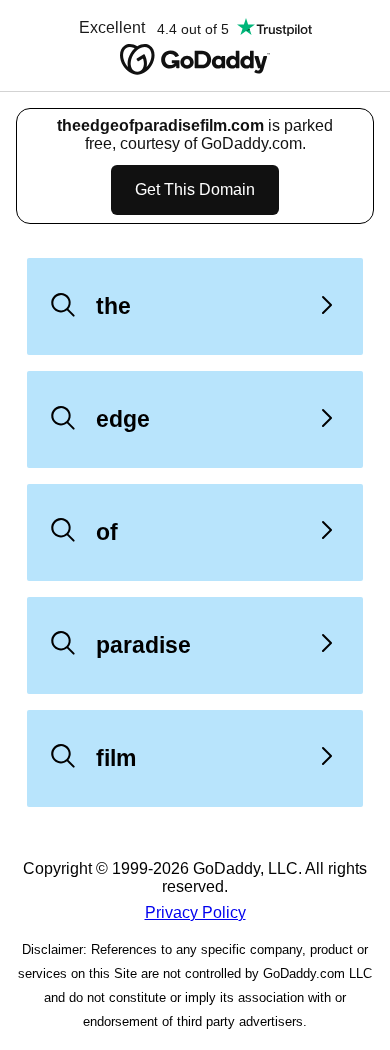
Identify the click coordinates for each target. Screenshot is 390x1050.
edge (123, 419)
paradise (143, 645)
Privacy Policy (195, 912)
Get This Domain (195, 189)
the (113, 306)
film (116, 758)
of (107, 532)
